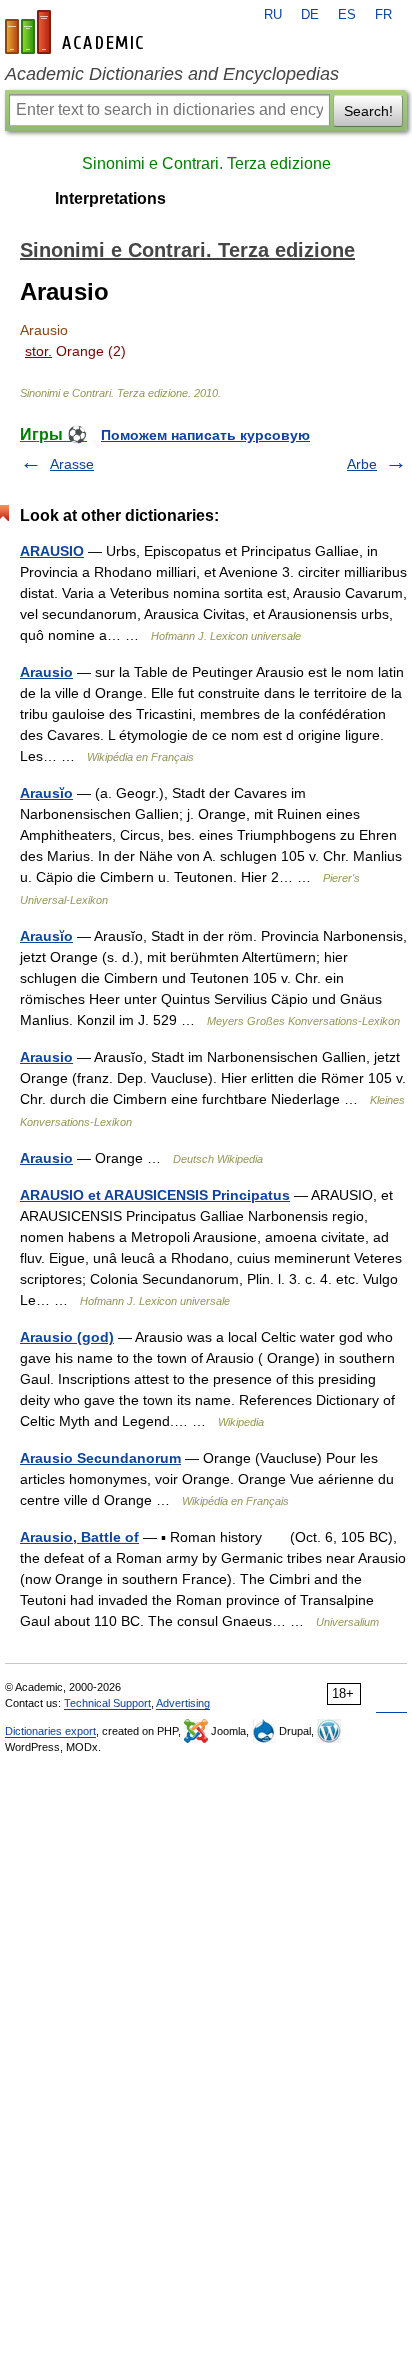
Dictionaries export (50, 1731)
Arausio (46, 672)
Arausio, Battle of (79, 1537)
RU (273, 15)
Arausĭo (46, 793)
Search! (368, 111)
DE (310, 15)
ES (347, 15)
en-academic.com (77, 32)
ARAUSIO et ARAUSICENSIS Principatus (155, 1195)
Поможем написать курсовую (205, 435)
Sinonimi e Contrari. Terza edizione (206, 163)
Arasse (72, 464)
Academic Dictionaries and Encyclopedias (172, 74)
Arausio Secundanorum (100, 1458)
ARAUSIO (52, 551)
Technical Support (107, 1703)
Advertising (183, 1703)
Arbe (362, 464)
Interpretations (110, 198)
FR (383, 15)
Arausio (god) (67, 1337)
